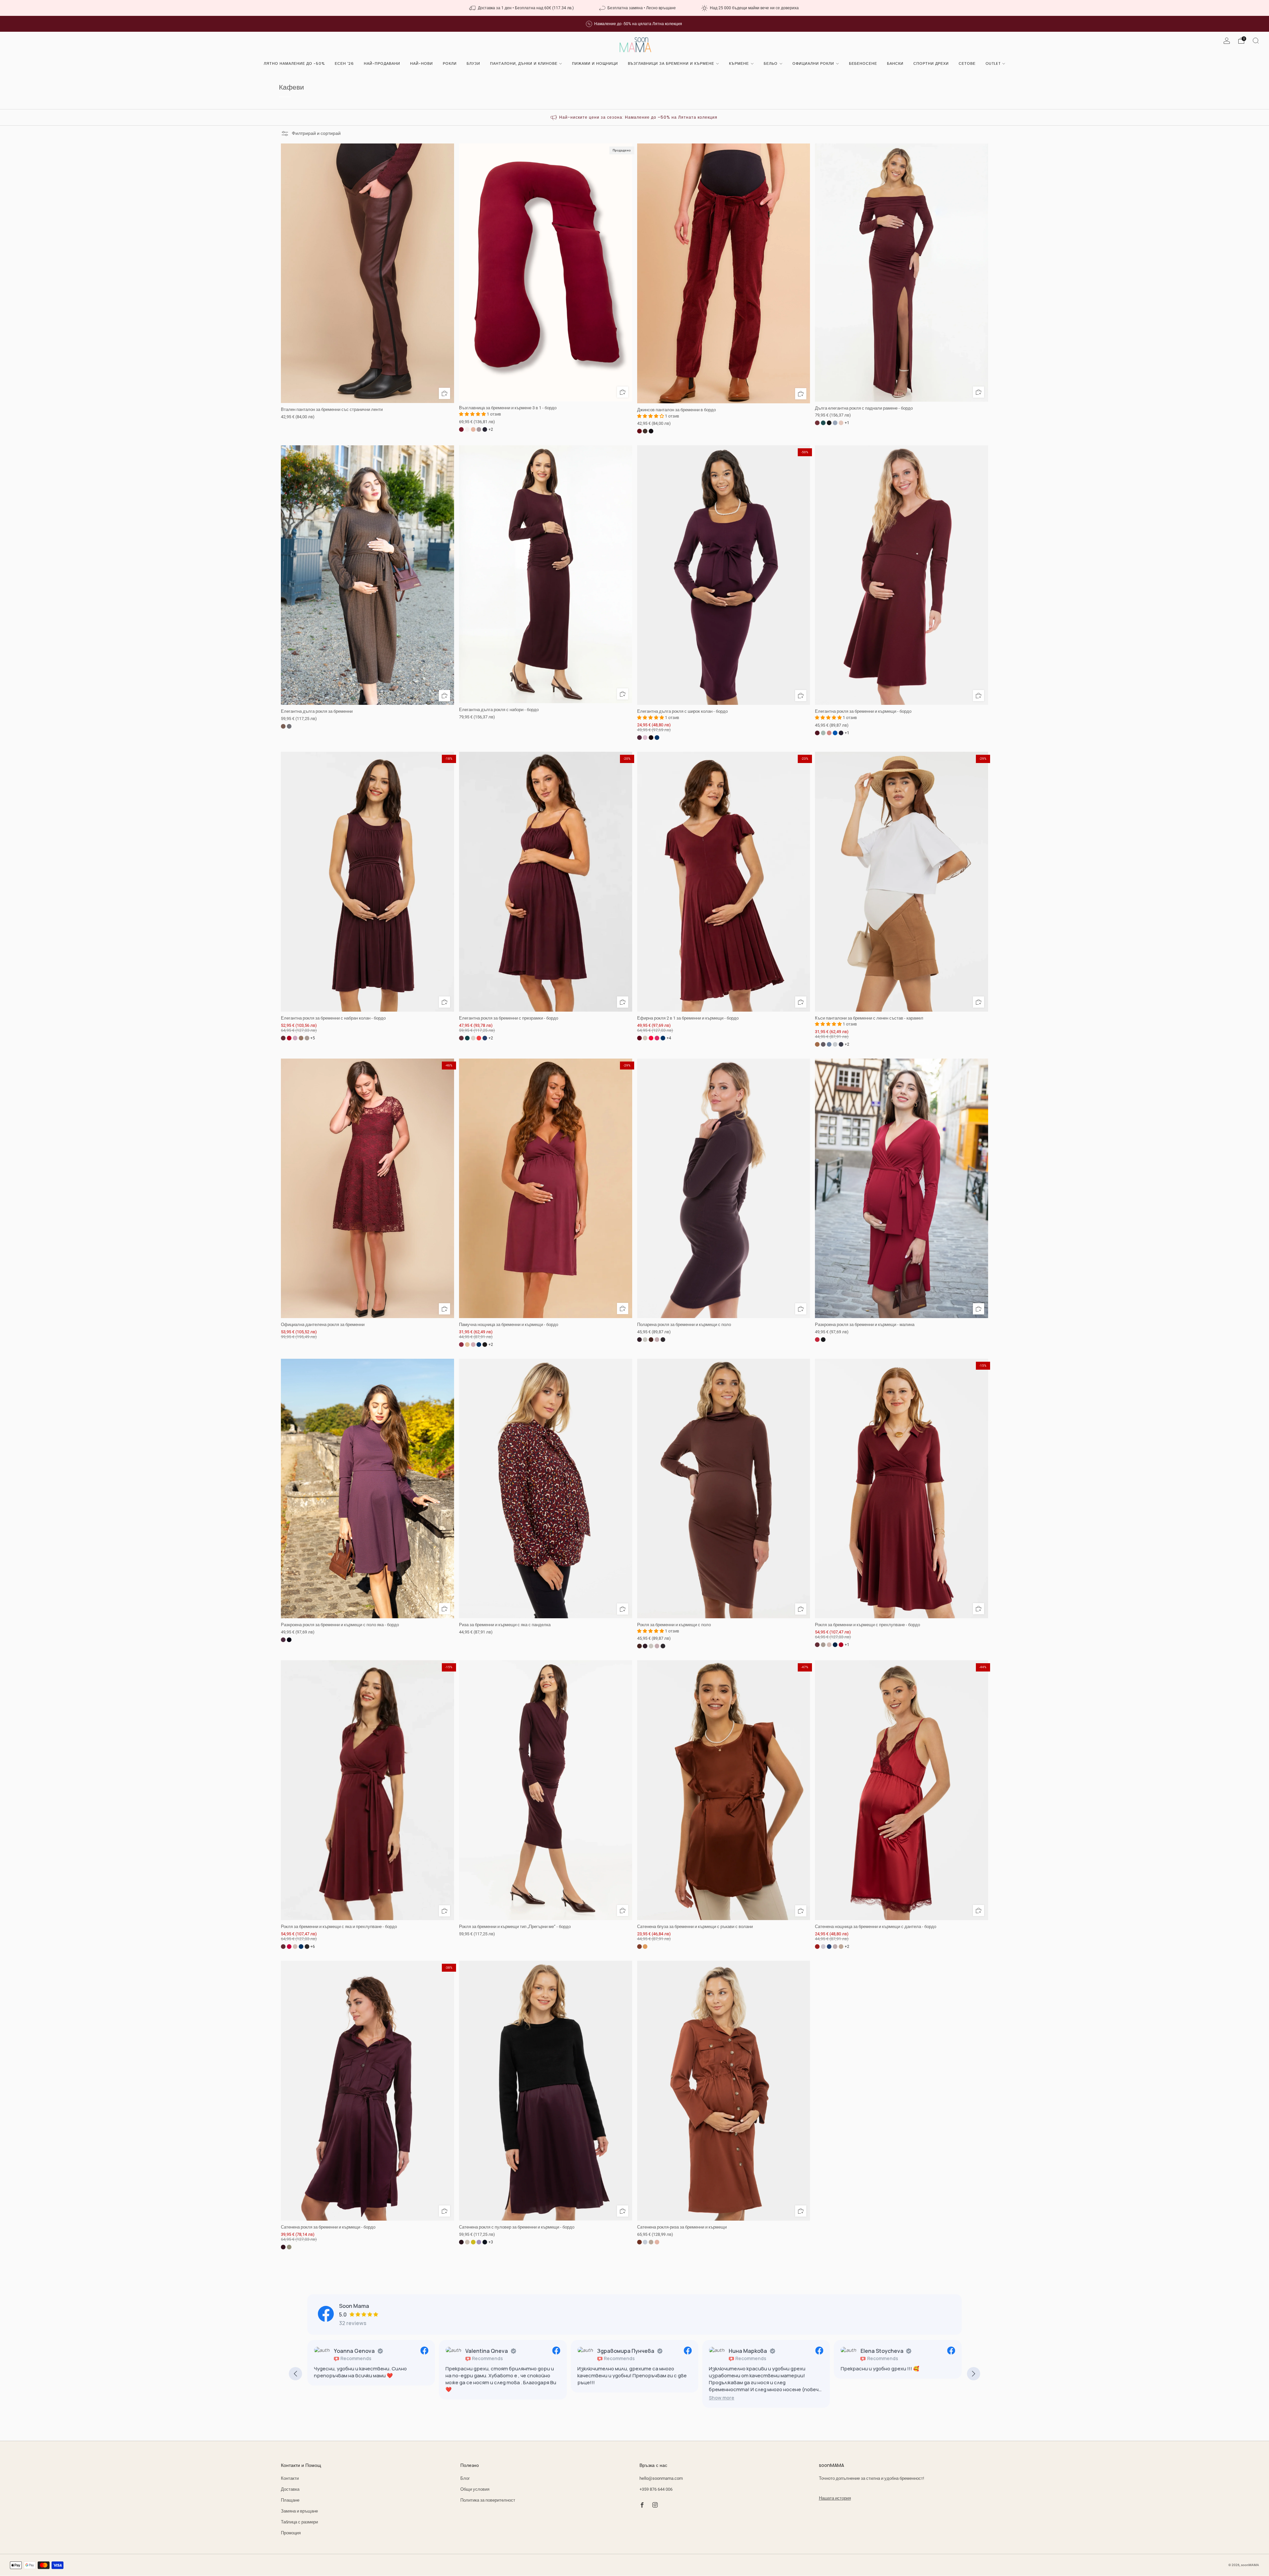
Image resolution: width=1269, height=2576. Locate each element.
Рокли (450, 63)
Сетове (967, 63)
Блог (465, 2478)
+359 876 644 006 (656, 2489)
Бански (895, 63)
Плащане (290, 2500)
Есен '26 (344, 63)
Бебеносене (863, 63)
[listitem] (522, 8)
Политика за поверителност (488, 2500)
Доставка (290, 2489)
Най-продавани (382, 63)
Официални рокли (813, 63)
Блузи (473, 63)
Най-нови (422, 63)
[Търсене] (1256, 41)
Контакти (290, 2478)
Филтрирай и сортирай (316, 133)
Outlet (993, 63)
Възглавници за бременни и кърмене (671, 63)
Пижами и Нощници (595, 63)
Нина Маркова (616, 2351)
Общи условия (475, 2489)
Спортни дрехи (931, 63)
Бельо (771, 63)
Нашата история (835, 2498)
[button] (590, 2398)
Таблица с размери (299, 2522)
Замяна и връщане (299, 2511)
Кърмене (739, 63)
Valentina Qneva (355, 2351)
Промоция (291, 2533)
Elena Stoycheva (750, 2351)
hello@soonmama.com (661, 2478)
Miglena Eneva (879, 2351)
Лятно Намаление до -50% (294, 63)
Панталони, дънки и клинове (524, 63)
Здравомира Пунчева (494, 2351)
